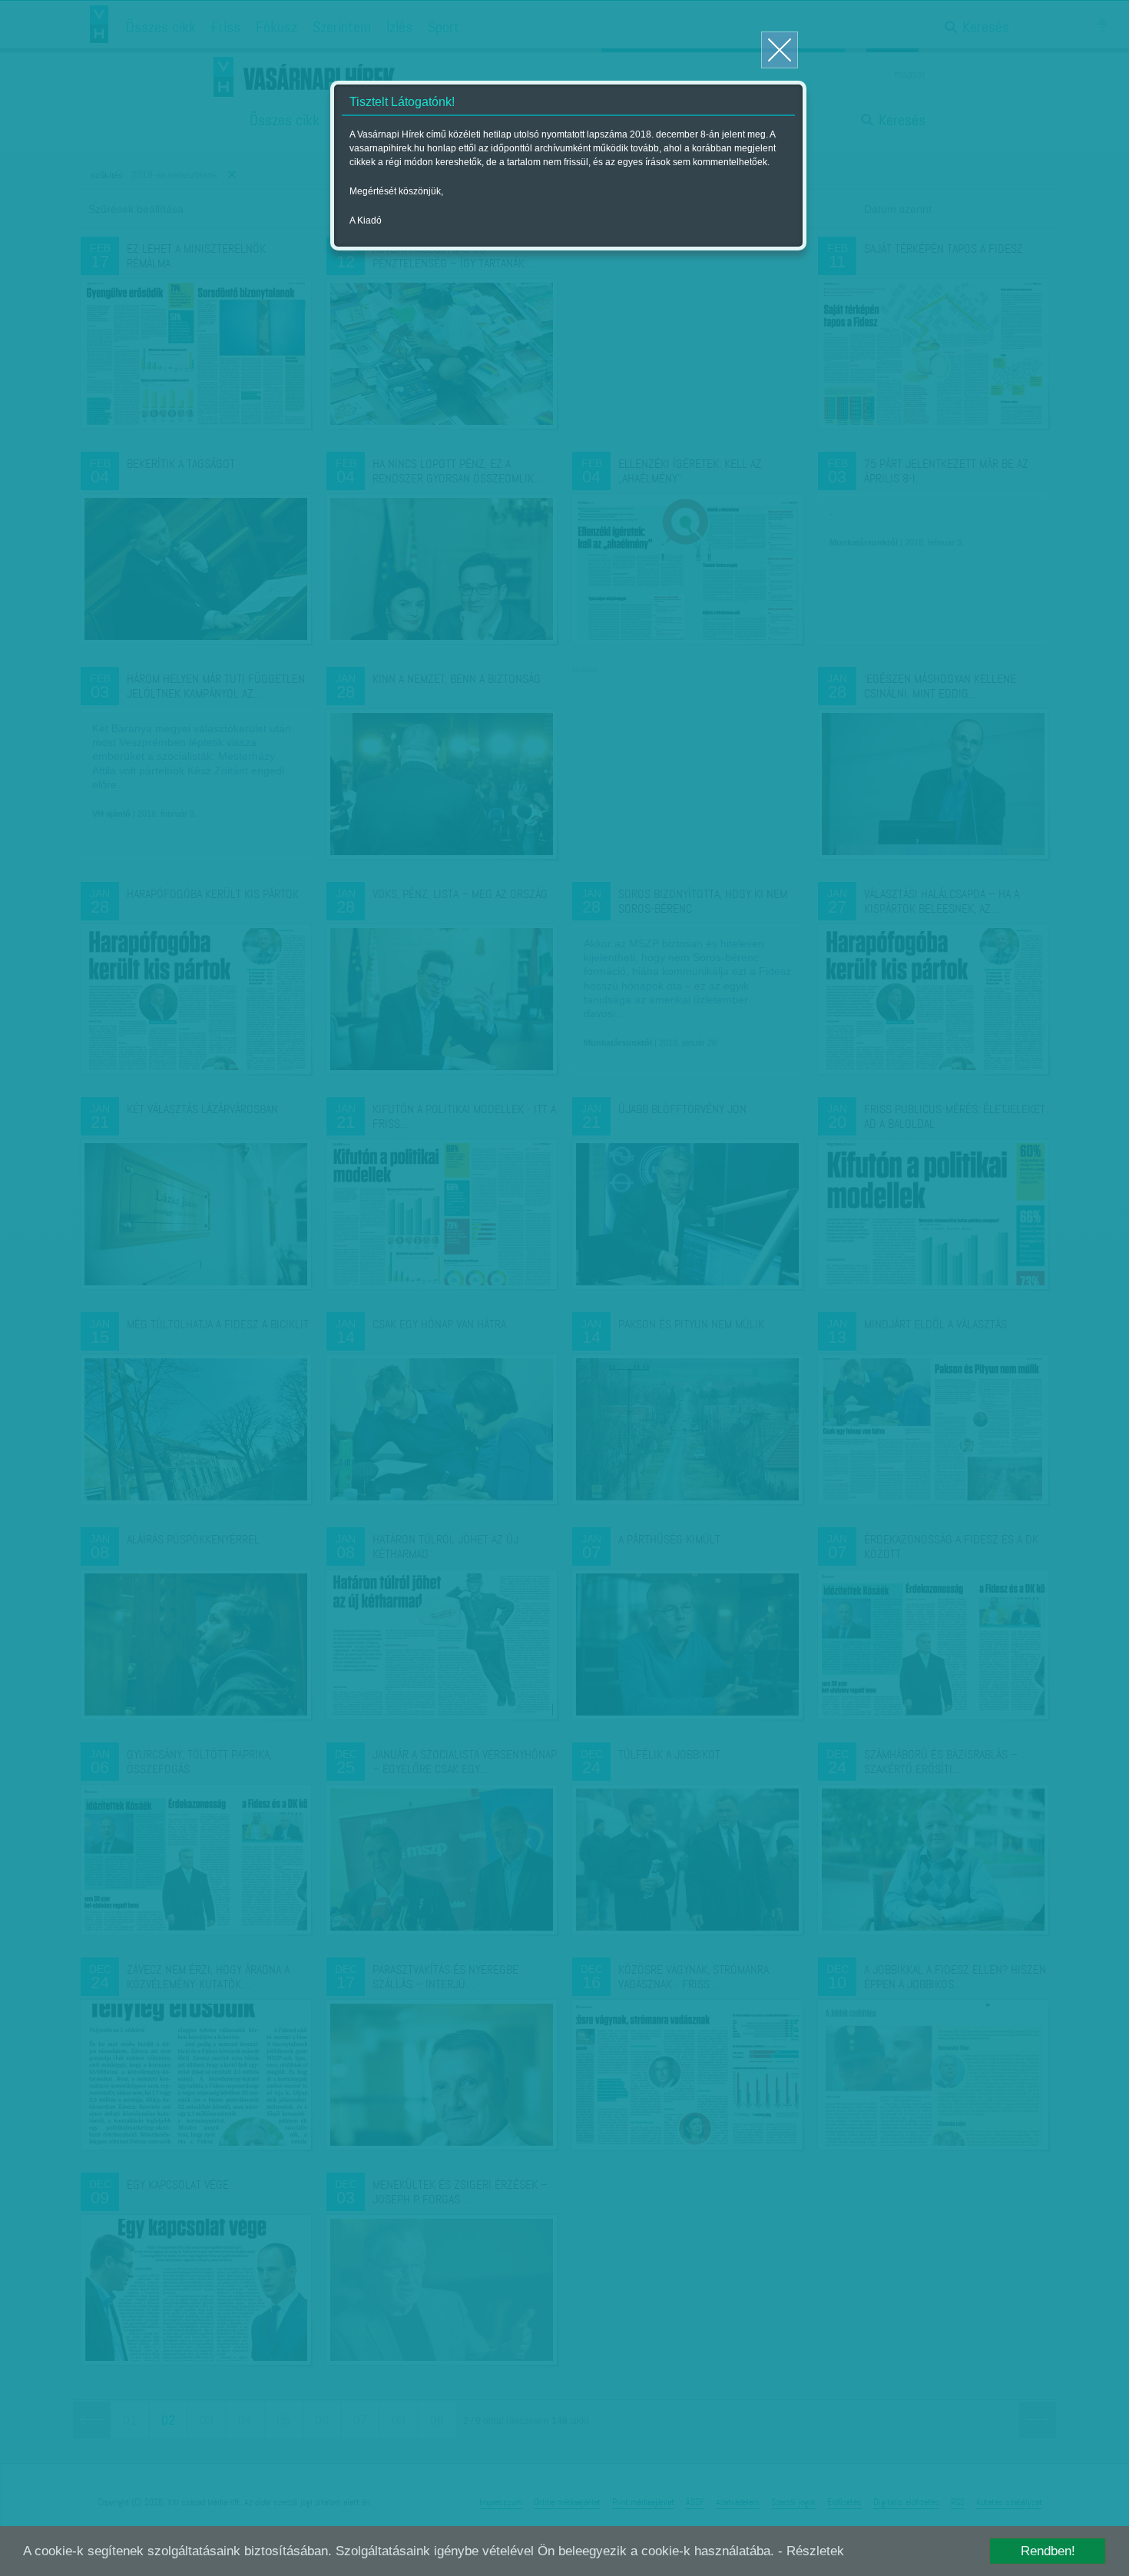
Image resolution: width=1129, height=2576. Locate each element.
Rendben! (1048, 2551)
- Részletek (811, 2551)
